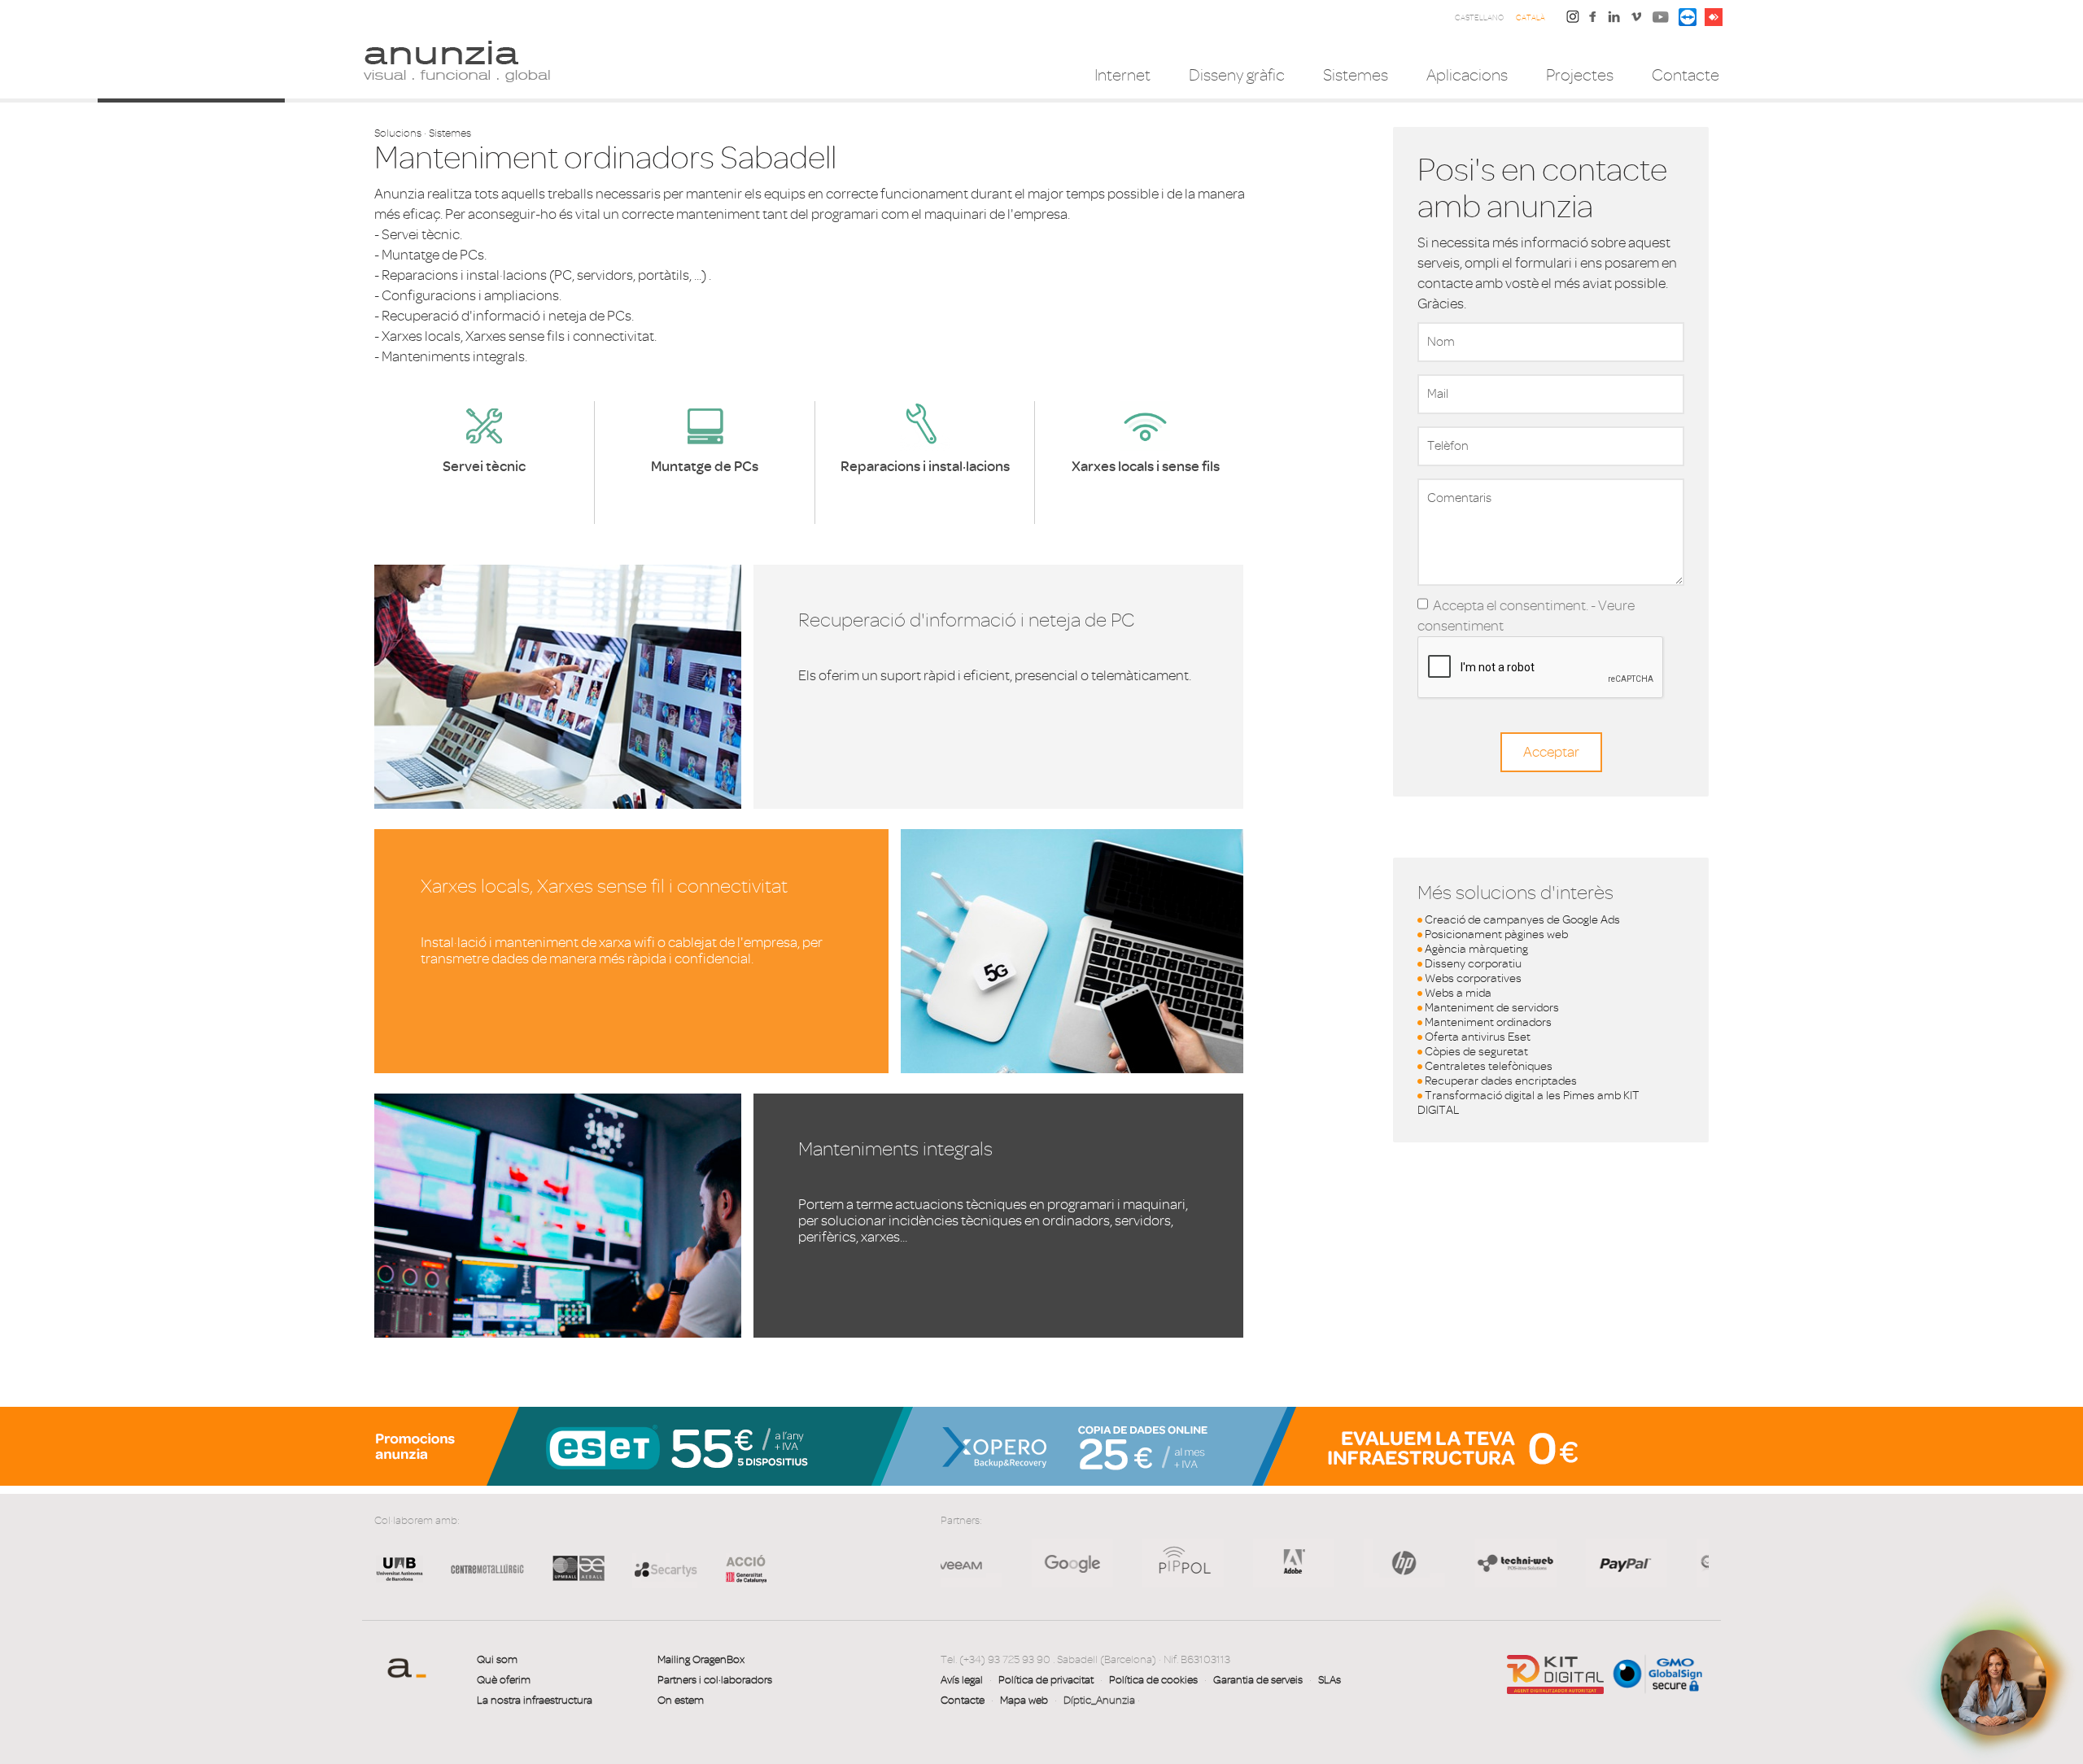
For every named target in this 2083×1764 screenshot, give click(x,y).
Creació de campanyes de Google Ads (1522, 920)
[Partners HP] (1019, 1563)
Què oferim (504, 1680)
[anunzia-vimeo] (1636, 21)
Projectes (1580, 75)
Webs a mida (1458, 993)
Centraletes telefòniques (1489, 1066)
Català (1531, 17)
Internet (1122, 75)
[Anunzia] (456, 60)
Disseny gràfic (1237, 75)
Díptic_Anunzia (1099, 1700)
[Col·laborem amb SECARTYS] (665, 1569)
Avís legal (962, 1680)
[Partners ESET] (1684, 1563)
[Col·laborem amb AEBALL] (579, 1581)
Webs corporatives (1473, 978)
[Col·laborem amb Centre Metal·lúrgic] (482, 1581)
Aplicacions (1467, 75)
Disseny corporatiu (1473, 964)
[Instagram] (1573, 16)
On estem (681, 1700)
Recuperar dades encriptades (1501, 1081)
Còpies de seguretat (1476, 1052)
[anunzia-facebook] (1593, 21)
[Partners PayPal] (1462, 1563)
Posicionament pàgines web (1496, 934)
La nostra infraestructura (535, 1700)
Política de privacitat (1046, 1680)
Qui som (497, 1659)
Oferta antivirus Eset (1478, 1037)
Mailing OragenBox (701, 1659)
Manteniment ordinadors (1488, 1022)
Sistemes (1356, 75)
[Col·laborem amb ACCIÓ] (738, 1568)
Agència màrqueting (1476, 949)
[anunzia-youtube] (1661, 21)
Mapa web (1024, 1700)
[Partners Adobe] (1129, 1563)
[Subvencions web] (1555, 1673)
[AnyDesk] (1714, 16)
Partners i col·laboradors (715, 1680)
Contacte (1686, 75)
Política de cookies (1153, 1680)
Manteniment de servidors (1492, 1008)
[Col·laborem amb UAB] (400, 1581)
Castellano (1479, 17)
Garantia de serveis (1258, 1680)
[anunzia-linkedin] (1614, 21)
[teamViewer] (1688, 16)
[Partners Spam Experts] (1573, 1563)
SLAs (1330, 1680)
